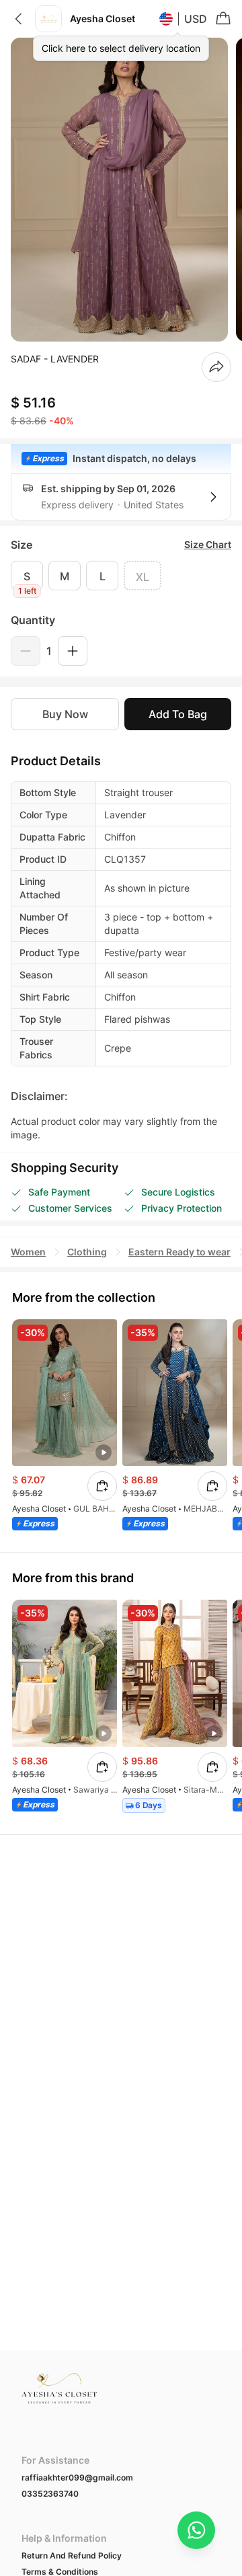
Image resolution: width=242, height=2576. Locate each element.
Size (22, 545)
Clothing (87, 1252)
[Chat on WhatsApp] (196, 2530)
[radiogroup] (121, 576)
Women (28, 1252)
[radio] (27, 576)
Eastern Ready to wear (179, 1252)
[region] (121, 190)
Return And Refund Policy (72, 2555)
